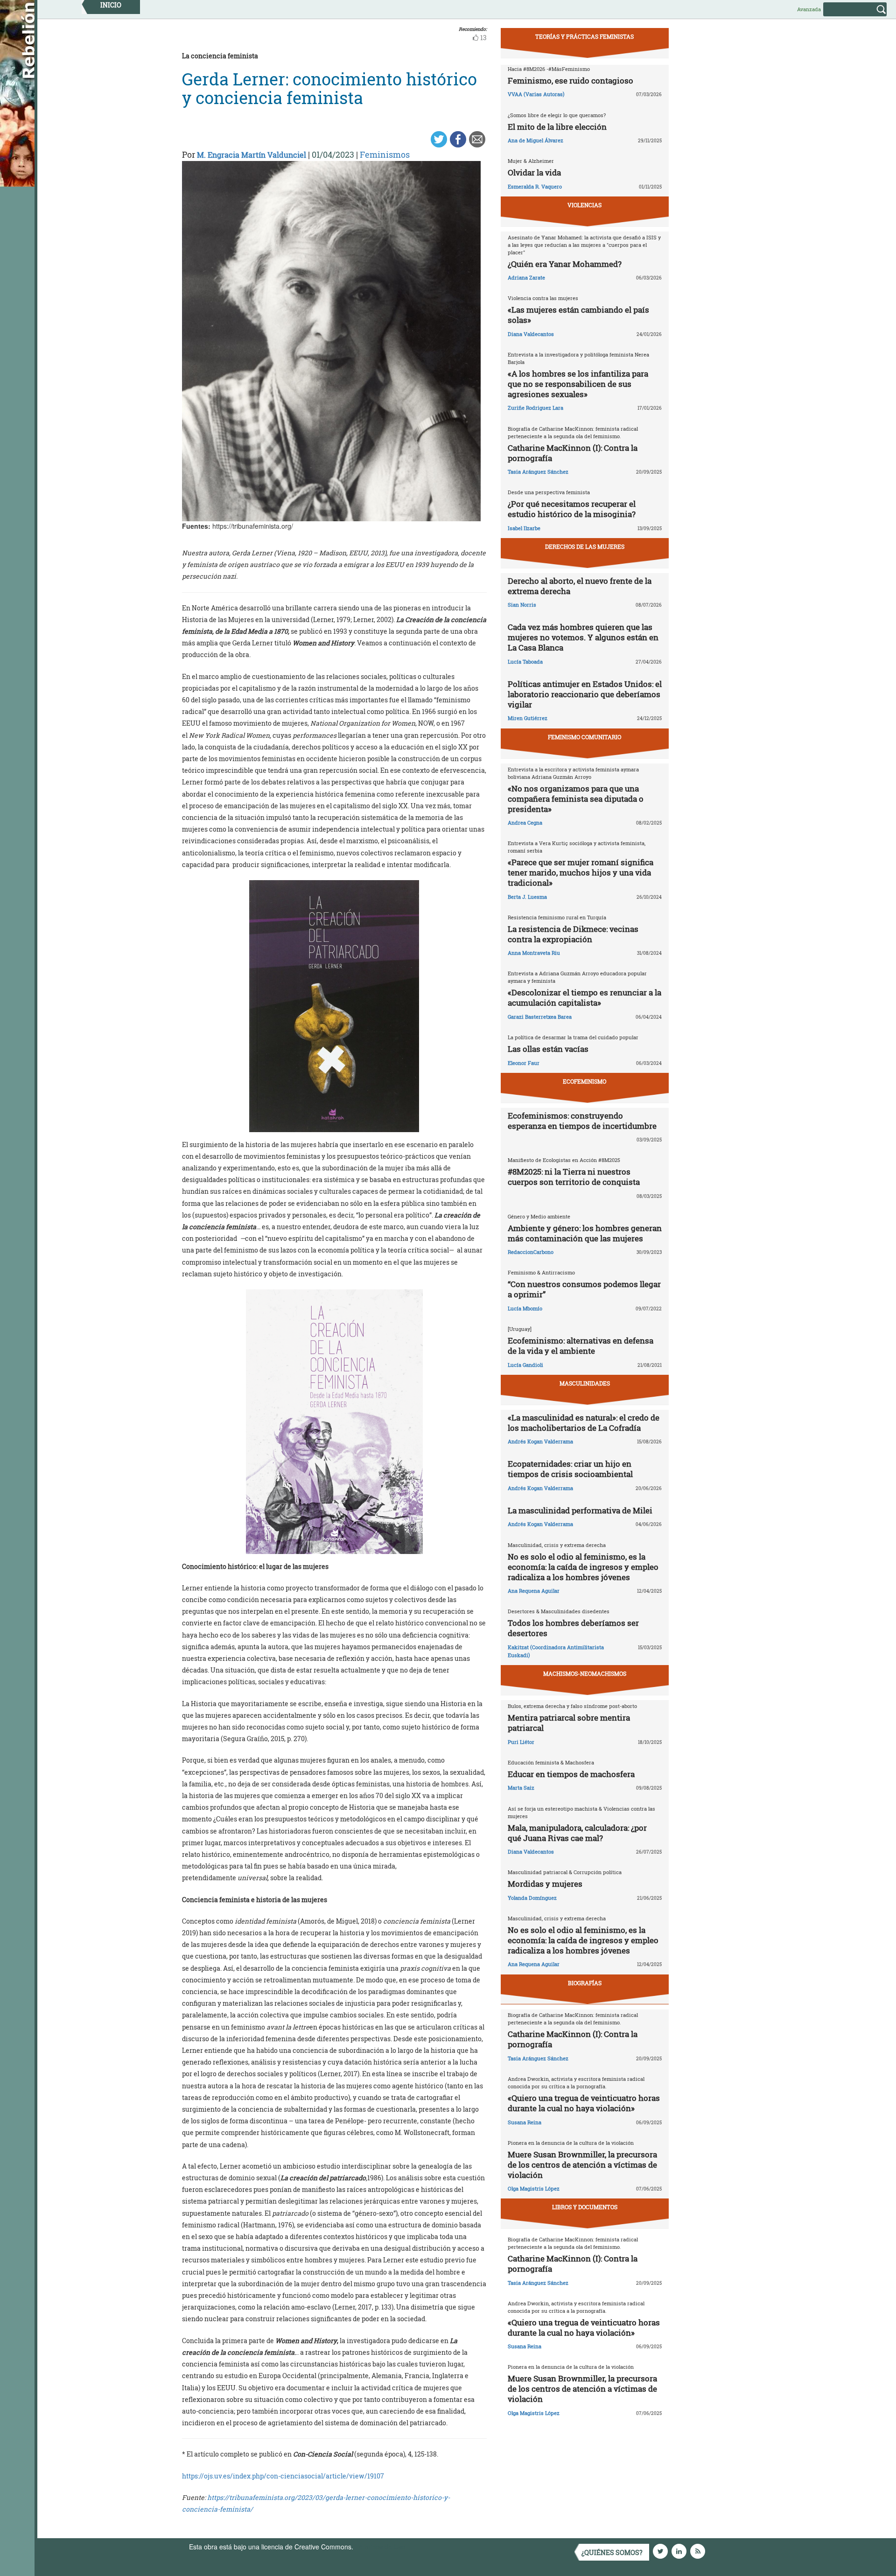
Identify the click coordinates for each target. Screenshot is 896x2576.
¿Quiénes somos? (612, 2552)
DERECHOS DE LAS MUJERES (585, 546)
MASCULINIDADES (585, 1383)
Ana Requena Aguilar (534, 1591)
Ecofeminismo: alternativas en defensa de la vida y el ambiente (581, 1346)
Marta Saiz (521, 1788)
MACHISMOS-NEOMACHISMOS (585, 1673)
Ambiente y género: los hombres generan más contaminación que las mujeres (585, 1233)
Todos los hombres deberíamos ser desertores (573, 1628)
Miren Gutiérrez (528, 718)
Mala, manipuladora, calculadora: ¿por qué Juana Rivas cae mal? (577, 1833)
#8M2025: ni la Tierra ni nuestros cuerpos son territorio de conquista (574, 1177)
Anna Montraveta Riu (534, 953)
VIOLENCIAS (584, 205)
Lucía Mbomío (525, 1308)
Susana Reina (525, 2122)
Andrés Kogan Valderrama (540, 1441)
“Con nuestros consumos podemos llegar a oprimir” (584, 1289)
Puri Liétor (521, 1742)
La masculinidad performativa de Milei (580, 1510)
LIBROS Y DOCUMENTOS (585, 2207)
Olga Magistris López (534, 2188)
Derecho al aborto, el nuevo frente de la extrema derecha (580, 586)
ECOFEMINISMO (584, 1081)
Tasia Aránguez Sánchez (538, 472)
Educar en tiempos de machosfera (571, 1774)
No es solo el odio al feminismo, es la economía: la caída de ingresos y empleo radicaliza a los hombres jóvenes (583, 1567)
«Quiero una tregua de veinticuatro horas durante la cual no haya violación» (584, 2103)
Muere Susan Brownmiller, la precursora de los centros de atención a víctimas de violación (582, 2165)
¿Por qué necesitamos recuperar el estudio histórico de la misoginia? (572, 509)
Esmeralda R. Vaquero (535, 186)
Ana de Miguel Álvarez (535, 140)
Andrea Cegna (525, 822)
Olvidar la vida (534, 172)
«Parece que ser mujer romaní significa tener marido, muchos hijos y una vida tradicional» (581, 872)
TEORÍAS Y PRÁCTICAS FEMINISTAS (584, 36)
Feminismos (385, 154)
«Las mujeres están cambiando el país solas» (578, 315)
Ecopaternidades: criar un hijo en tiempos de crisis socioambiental (570, 1469)
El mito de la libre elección (557, 127)
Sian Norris (522, 605)
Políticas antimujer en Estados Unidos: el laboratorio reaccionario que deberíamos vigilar (585, 694)
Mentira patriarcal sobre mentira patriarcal (569, 1723)
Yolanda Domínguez (532, 1898)
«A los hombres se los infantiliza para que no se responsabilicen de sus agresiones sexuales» (578, 384)
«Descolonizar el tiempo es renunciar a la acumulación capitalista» (584, 997)
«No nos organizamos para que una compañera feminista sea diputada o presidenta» (576, 799)
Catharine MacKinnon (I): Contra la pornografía (573, 453)
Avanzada (809, 9)
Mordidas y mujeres (545, 1884)
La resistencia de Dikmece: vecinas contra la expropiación (573, 934)
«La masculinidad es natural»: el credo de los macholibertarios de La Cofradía (584, 1423)
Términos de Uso (380, 2547)
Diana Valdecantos (531, 334)
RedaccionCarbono (531, 1252)
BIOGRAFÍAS (585, 1983)
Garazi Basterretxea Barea (540, 1017)
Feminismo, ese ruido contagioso (570, 80)
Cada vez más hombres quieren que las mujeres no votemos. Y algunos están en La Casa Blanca (583, 637)
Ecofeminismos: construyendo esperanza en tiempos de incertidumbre (582, 1121)
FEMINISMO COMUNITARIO (584, 737)
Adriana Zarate (526, 277)
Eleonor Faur (524, 1063)
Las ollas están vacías (548, 1049)
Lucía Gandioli (525, 1365)
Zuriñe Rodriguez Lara (535, 408)
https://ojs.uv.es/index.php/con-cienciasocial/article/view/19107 (283, 2476)
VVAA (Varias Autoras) (536, 94)
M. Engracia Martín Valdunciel (252, 155)
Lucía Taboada (525, 661)
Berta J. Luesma (527, 897)
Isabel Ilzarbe (524, 528)
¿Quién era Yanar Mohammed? (565, 264)
